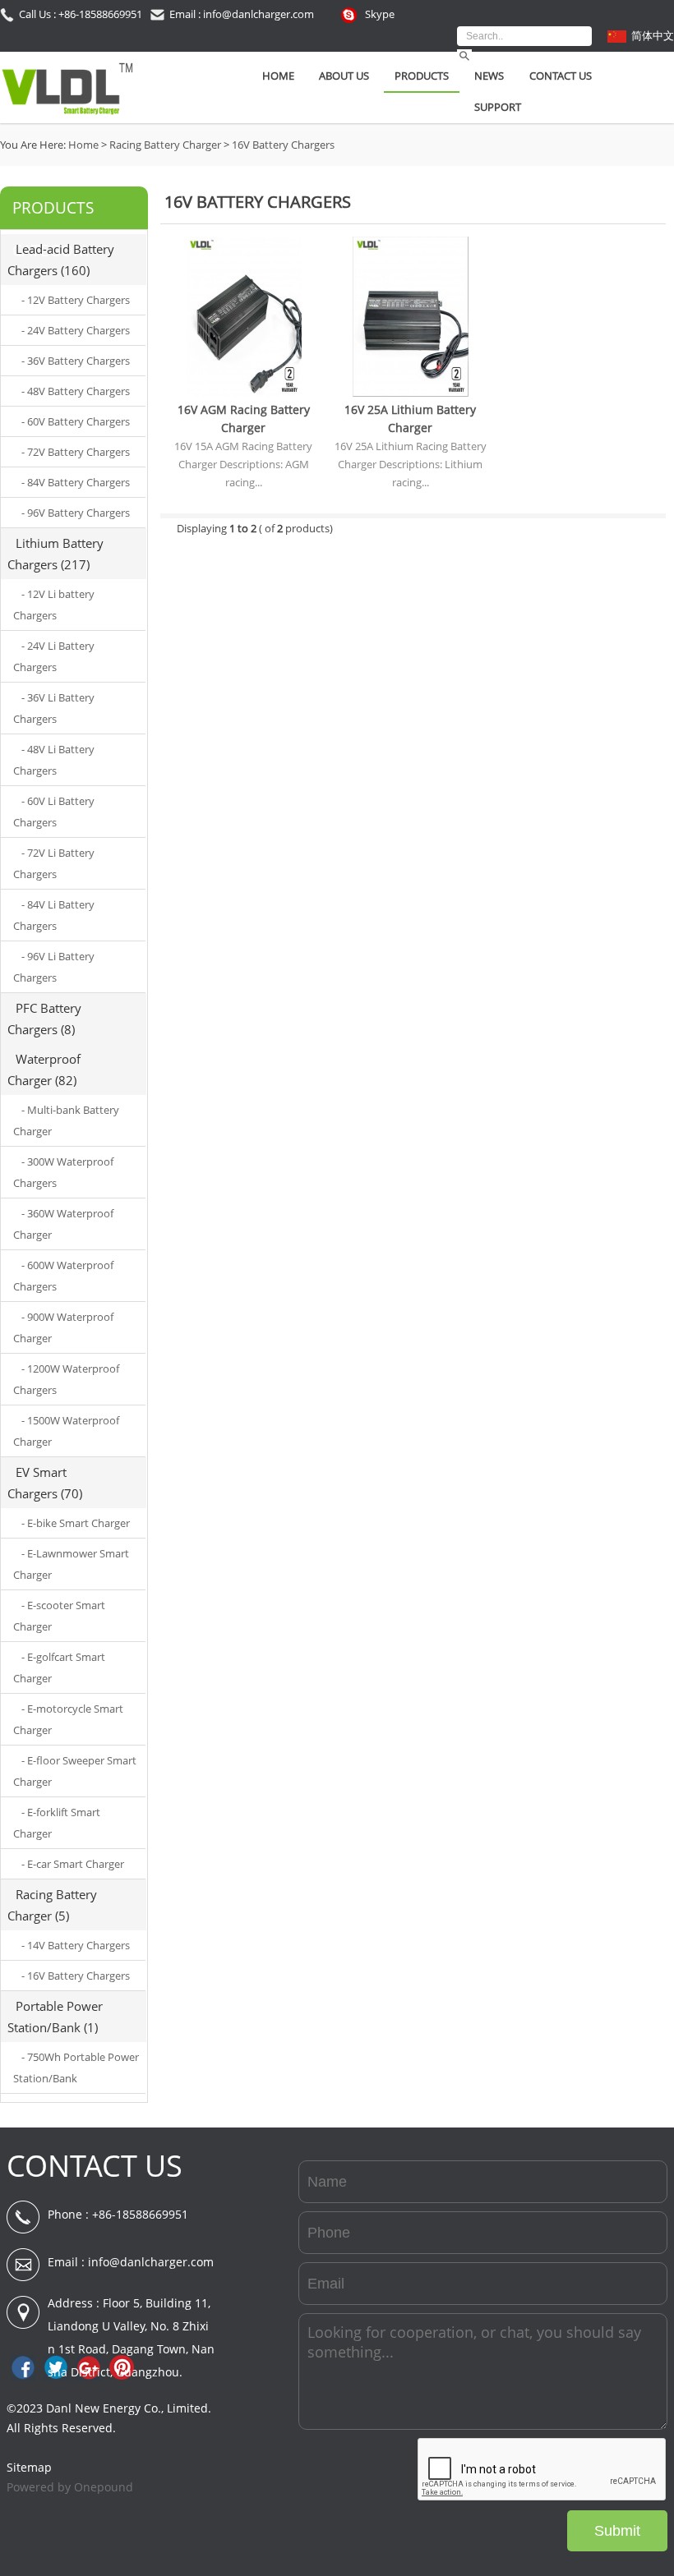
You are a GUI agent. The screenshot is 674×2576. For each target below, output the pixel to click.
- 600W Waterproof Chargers (63, 1276)
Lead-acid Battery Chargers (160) (61, 260)
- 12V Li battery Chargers (54, 605)
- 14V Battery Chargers (76, 1945)
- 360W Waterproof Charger (63, 1224)
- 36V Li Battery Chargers (54, 708)
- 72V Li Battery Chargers (54, 863)
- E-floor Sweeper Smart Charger (75, 1771)
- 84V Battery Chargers (76, 482)
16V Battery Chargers (283, 145)
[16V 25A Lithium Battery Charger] (411, 393)
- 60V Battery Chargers (76, 421)
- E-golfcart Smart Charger (59, 1667)
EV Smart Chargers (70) (45, 1483)
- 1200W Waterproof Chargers (66, 1379)
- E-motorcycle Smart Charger (68, 1719)
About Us (344, 76)
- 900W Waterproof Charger (63, 1327)
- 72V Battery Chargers (76, 452)
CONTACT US (95, 2166)
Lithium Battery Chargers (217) (55, 554)
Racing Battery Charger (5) (52, 1905)
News (489, 76)
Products (422, 76)
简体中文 (653, 35)
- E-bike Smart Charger (76, 1523)
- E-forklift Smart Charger (57, 1823)
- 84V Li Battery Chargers (54, 915)
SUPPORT (498, 107)
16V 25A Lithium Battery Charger (410, 419)
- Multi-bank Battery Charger (66, 1120)
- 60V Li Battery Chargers (54, 812)
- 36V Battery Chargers (76, 361)
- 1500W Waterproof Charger (66, 1431)
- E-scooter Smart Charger (59, 1616)
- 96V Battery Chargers (76, 513)
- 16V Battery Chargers (76, 1976)
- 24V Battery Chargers (76, 330)
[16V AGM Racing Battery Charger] (244, 393)
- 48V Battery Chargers (76, 391)
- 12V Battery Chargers (76, 300)
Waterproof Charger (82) (44, 1069)
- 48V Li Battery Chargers (54, 760)
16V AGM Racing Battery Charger (244, 419)
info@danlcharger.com (151, 2262)
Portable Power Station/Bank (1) (55, 2017)
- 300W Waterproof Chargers (63, 1172)
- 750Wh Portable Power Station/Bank (76, 2068)
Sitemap (29, 2467)
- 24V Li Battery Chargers (54, 656)
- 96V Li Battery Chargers (54, 967)
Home (278, 76)
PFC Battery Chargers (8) (44, 1019)
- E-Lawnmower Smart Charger (71, 1564)
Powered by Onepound (70, 2487)
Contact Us (561, 76)
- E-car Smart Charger (73, 1864)
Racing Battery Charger (165, 145)
